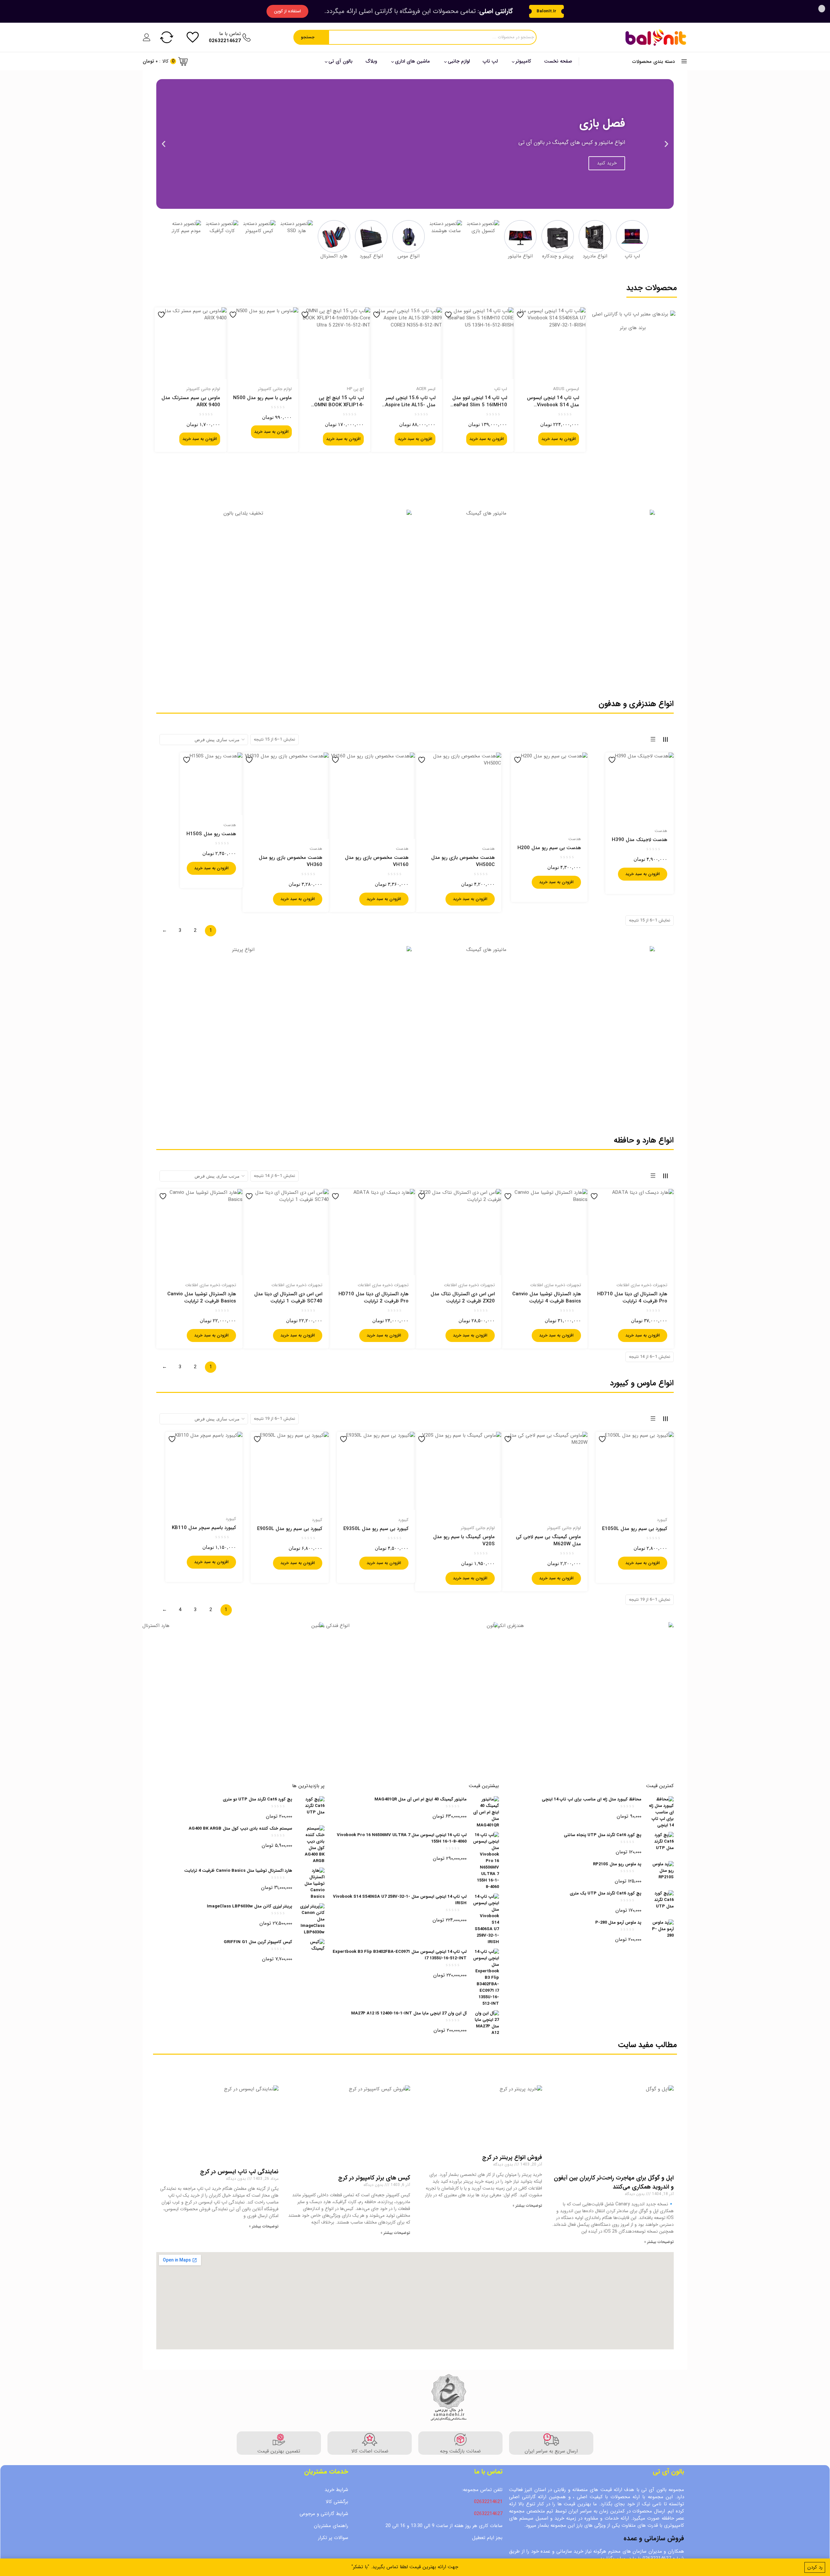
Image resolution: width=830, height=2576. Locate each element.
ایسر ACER (426, 389)
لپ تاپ (490, 61)
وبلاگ (371, 61)
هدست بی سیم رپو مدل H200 (549, 848)
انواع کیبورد (371, 256)
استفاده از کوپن (287, 11)
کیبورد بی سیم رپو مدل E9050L (290, 1529)
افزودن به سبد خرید (559, 439)
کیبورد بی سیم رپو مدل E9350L (376, 1529)
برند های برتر (633, 328)
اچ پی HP (355, 389)
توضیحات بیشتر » (659, 2242)
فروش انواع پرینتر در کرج (512, 2157)
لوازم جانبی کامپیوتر (275, 389)
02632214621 (488, 2502)
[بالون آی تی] (656, 37)
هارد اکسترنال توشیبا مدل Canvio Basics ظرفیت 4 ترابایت (547, 1298)
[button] (666, 144)
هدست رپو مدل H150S (211, 834)
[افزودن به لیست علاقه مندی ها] (521, 315)
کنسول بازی (483, 231)
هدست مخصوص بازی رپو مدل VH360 (290, 861)
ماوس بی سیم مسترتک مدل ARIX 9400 (191, 401)
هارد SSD (297, 231)
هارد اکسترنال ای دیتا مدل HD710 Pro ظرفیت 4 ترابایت (632, 1298)
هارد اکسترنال (334, 256)
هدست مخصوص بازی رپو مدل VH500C (463, 861)
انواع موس (409, 256)
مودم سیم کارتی (185, 231)
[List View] (653, 739)
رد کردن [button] (815, 2567)
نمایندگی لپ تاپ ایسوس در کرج (239, 2172)
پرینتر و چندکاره (558, 256)
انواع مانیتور (520, 256)
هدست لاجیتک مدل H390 (640, 840)
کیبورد (662, 1520)
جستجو (308, 37)
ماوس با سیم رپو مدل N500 (262, 398)
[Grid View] (665, 739)
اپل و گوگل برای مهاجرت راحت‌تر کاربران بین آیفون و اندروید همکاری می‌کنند (614, 2182)
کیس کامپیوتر (259, 231)
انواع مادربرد (595, 256)
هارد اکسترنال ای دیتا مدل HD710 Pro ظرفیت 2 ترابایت (373, 1298)
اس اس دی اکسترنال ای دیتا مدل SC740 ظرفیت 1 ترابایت (288, 1298)
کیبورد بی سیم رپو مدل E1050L (635, 1529)
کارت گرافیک (222, 231)
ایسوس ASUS (566, 389)
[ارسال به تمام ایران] (633, 398)
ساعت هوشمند (446, 231)
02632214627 (488, 2514)
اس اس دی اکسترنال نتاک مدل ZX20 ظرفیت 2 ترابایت (463, 1298)
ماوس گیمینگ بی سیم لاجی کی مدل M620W (548, 1540)
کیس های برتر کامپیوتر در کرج (374, 2178)
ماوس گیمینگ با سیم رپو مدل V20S (464, 1540)
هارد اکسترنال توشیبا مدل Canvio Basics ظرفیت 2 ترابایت (202, 1298)
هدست (661, 831)
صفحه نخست (558, 61)
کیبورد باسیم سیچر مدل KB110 (204, 1528)
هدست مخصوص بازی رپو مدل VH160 (377, 861)
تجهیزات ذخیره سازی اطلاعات (642, 1285)
